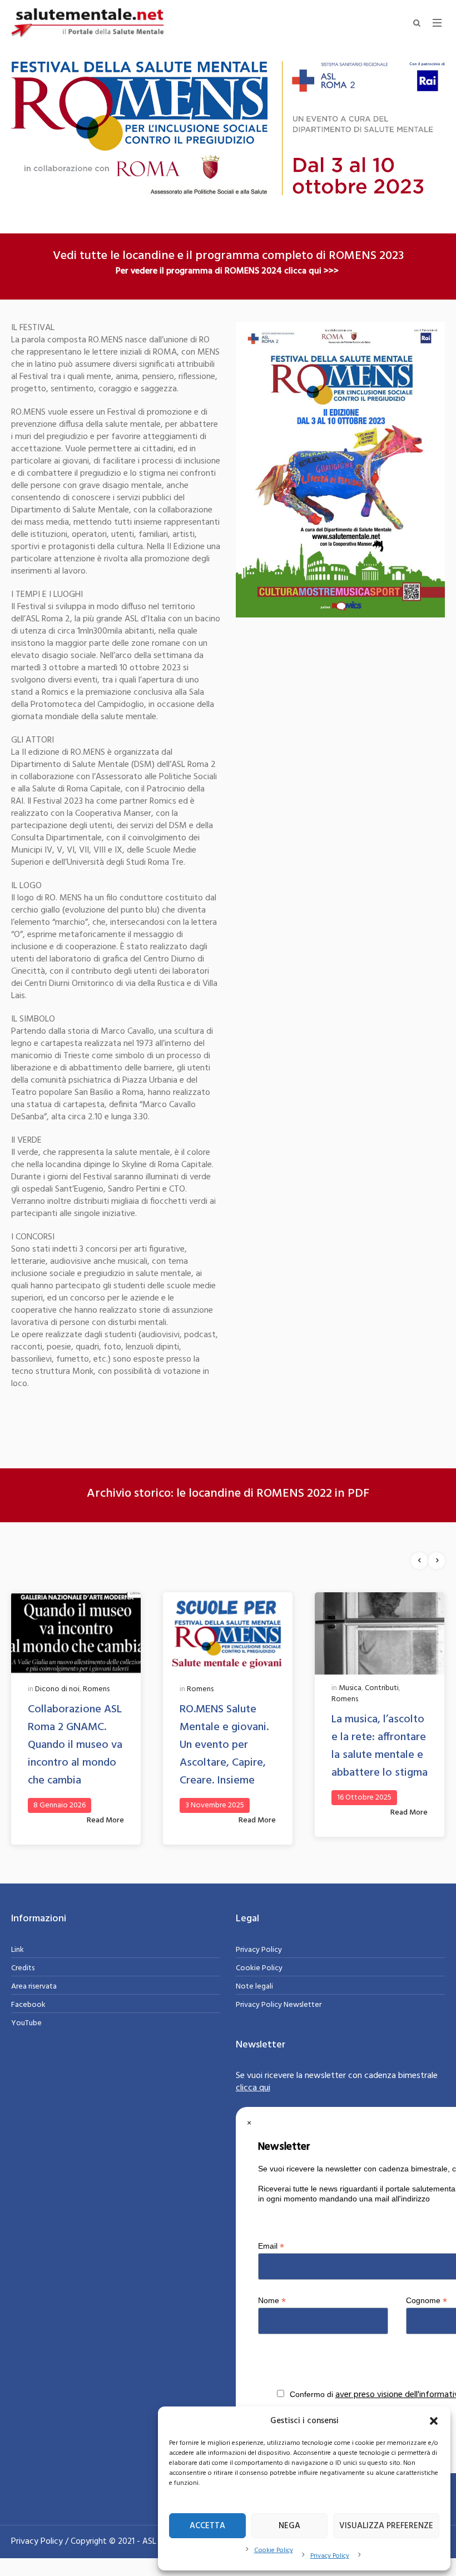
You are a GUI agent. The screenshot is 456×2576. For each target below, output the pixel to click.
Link (18, 1950)
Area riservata (34, 1987)
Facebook (28, 2005)
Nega (289, 2526)
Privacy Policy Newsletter (279, 2005)
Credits (23, 1968)
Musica (350, 1688)
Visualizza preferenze (386, 2526)
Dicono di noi (57, 1689)
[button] (434, 2421)
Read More (105, 1820)
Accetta (207, 2526)
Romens (96, 1689)
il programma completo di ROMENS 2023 (295, 256)
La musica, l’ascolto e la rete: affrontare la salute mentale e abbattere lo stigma (380, 1746)
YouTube (26, 2023)
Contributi (382, 1688)
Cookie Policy (274, 2550)
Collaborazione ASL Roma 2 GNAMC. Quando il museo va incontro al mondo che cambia (75, 1745)
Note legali (254, 1987)
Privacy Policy (330, 2556)
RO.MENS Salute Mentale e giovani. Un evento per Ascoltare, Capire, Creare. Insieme (224, 1745)
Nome (272, 2301)
